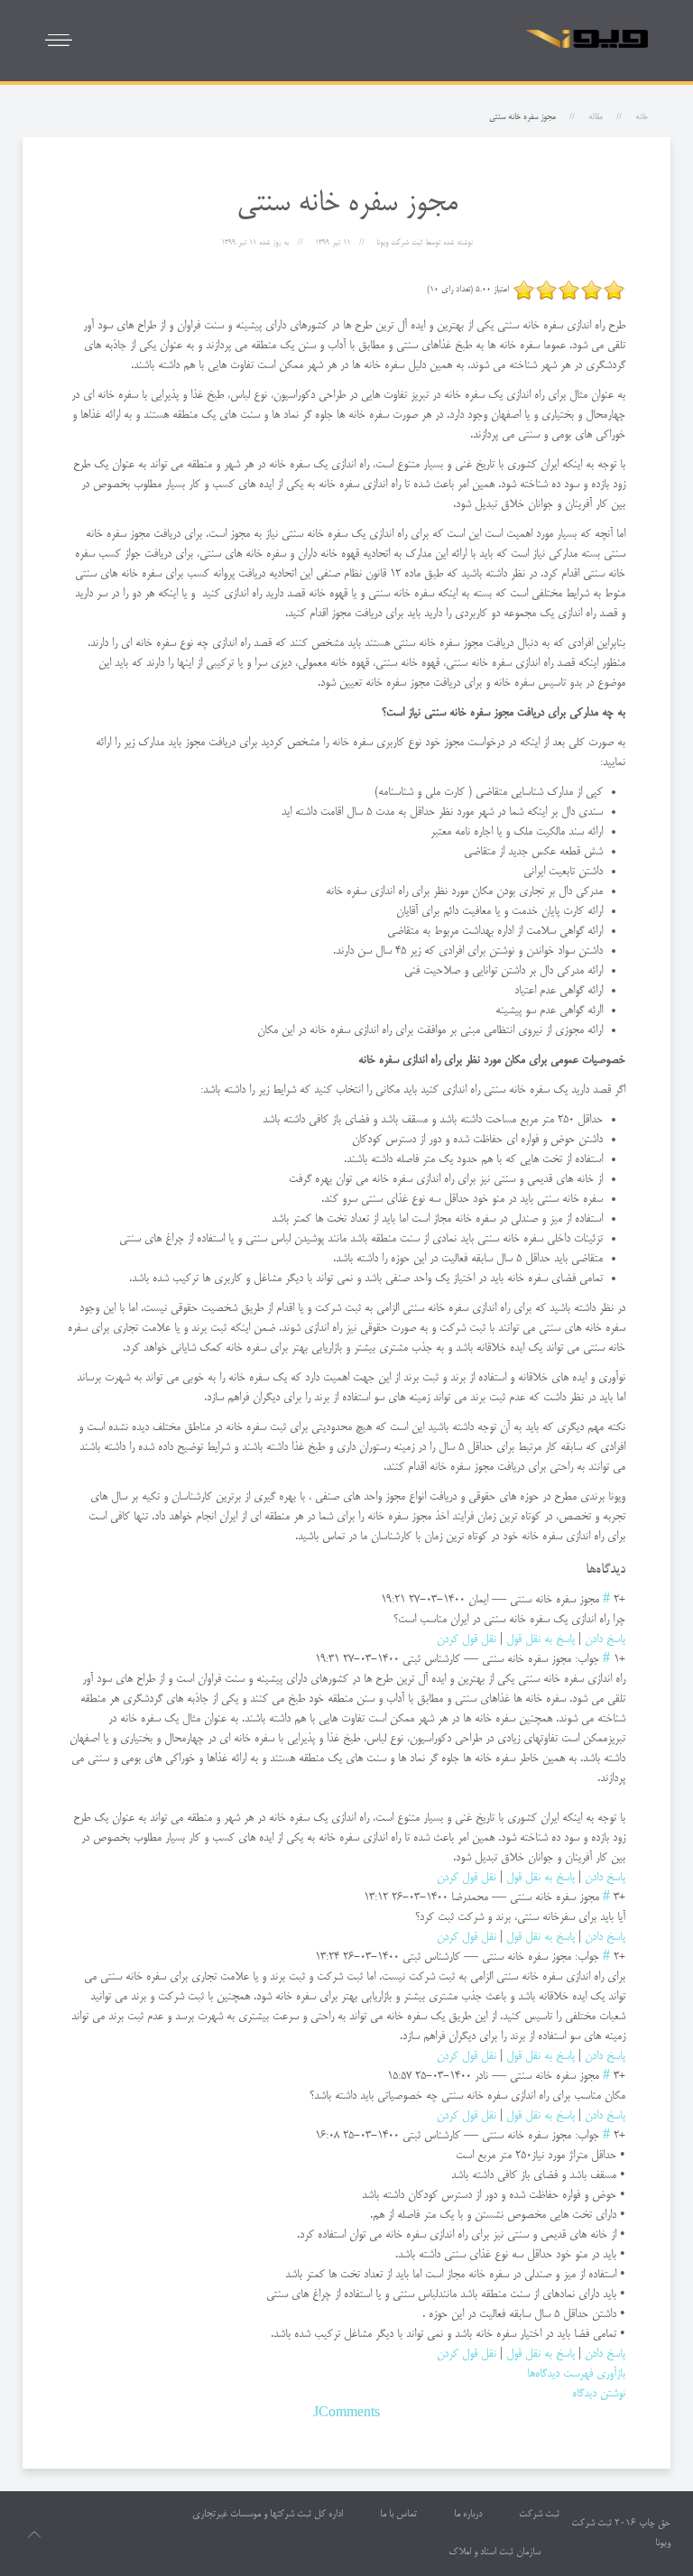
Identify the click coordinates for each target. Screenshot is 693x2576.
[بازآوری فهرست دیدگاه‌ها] (580, 1570)
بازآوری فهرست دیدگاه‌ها (576, 2374)
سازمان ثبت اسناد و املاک (494, 2553)
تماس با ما (398, 2515)
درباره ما (468, 2515)
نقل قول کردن (467, 1639)
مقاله (596, 117)
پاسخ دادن (605, 1639)
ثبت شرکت (539, 2515)
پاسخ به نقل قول (541, 1639)
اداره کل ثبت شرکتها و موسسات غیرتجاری (268, 2515)
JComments (346, 2414)
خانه (642, 117)
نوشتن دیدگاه (599, 2394)
